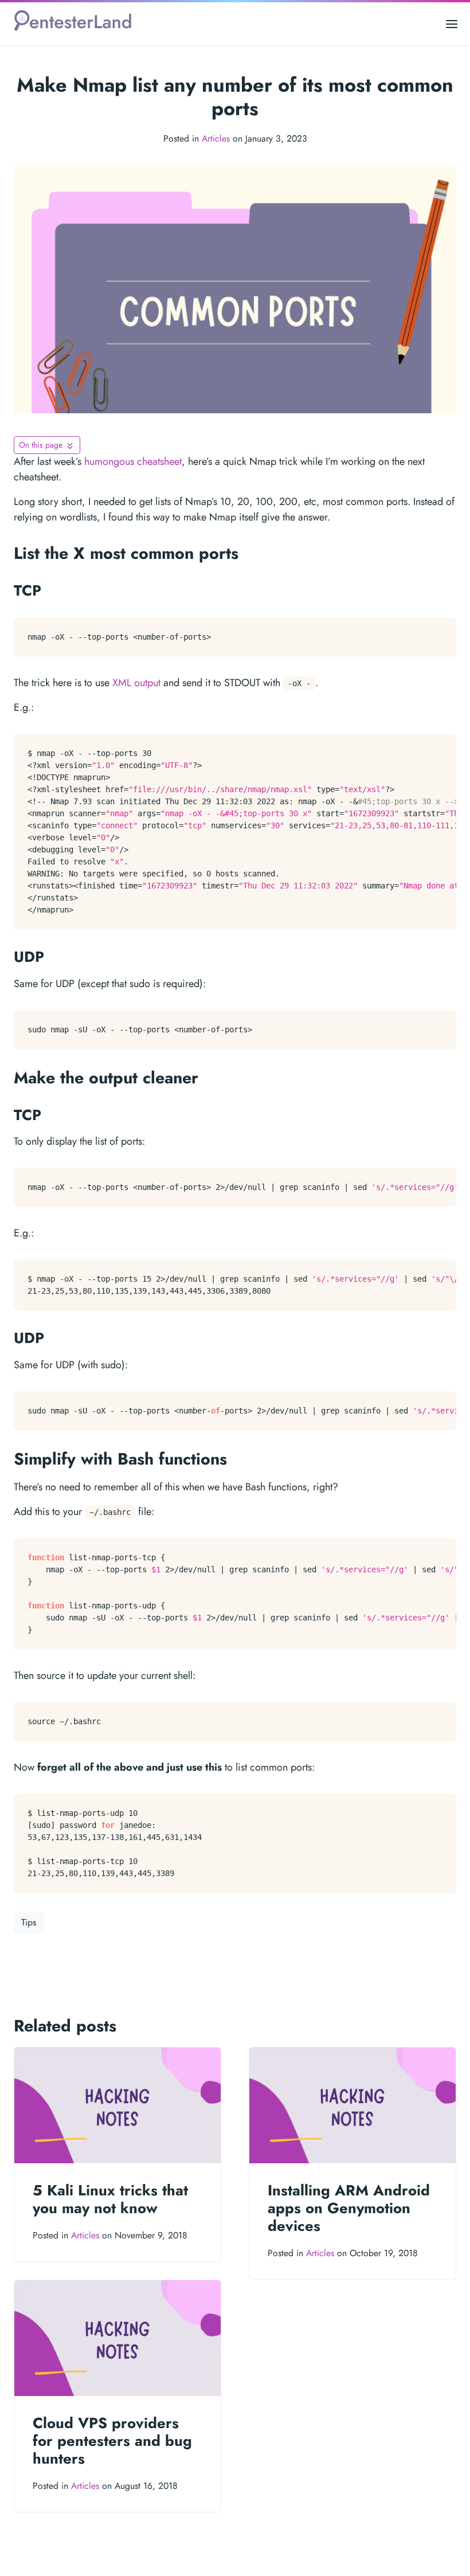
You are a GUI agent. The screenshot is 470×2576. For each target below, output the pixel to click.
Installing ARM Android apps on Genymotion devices (349, 2208)
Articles (216, 138)
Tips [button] (29, 1922)
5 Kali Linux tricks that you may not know (110, 2199)
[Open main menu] (452, 24)
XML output (136, 683)
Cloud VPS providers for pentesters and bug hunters (112, 2441)
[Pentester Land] (73, 24)
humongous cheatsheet (133, 461)
